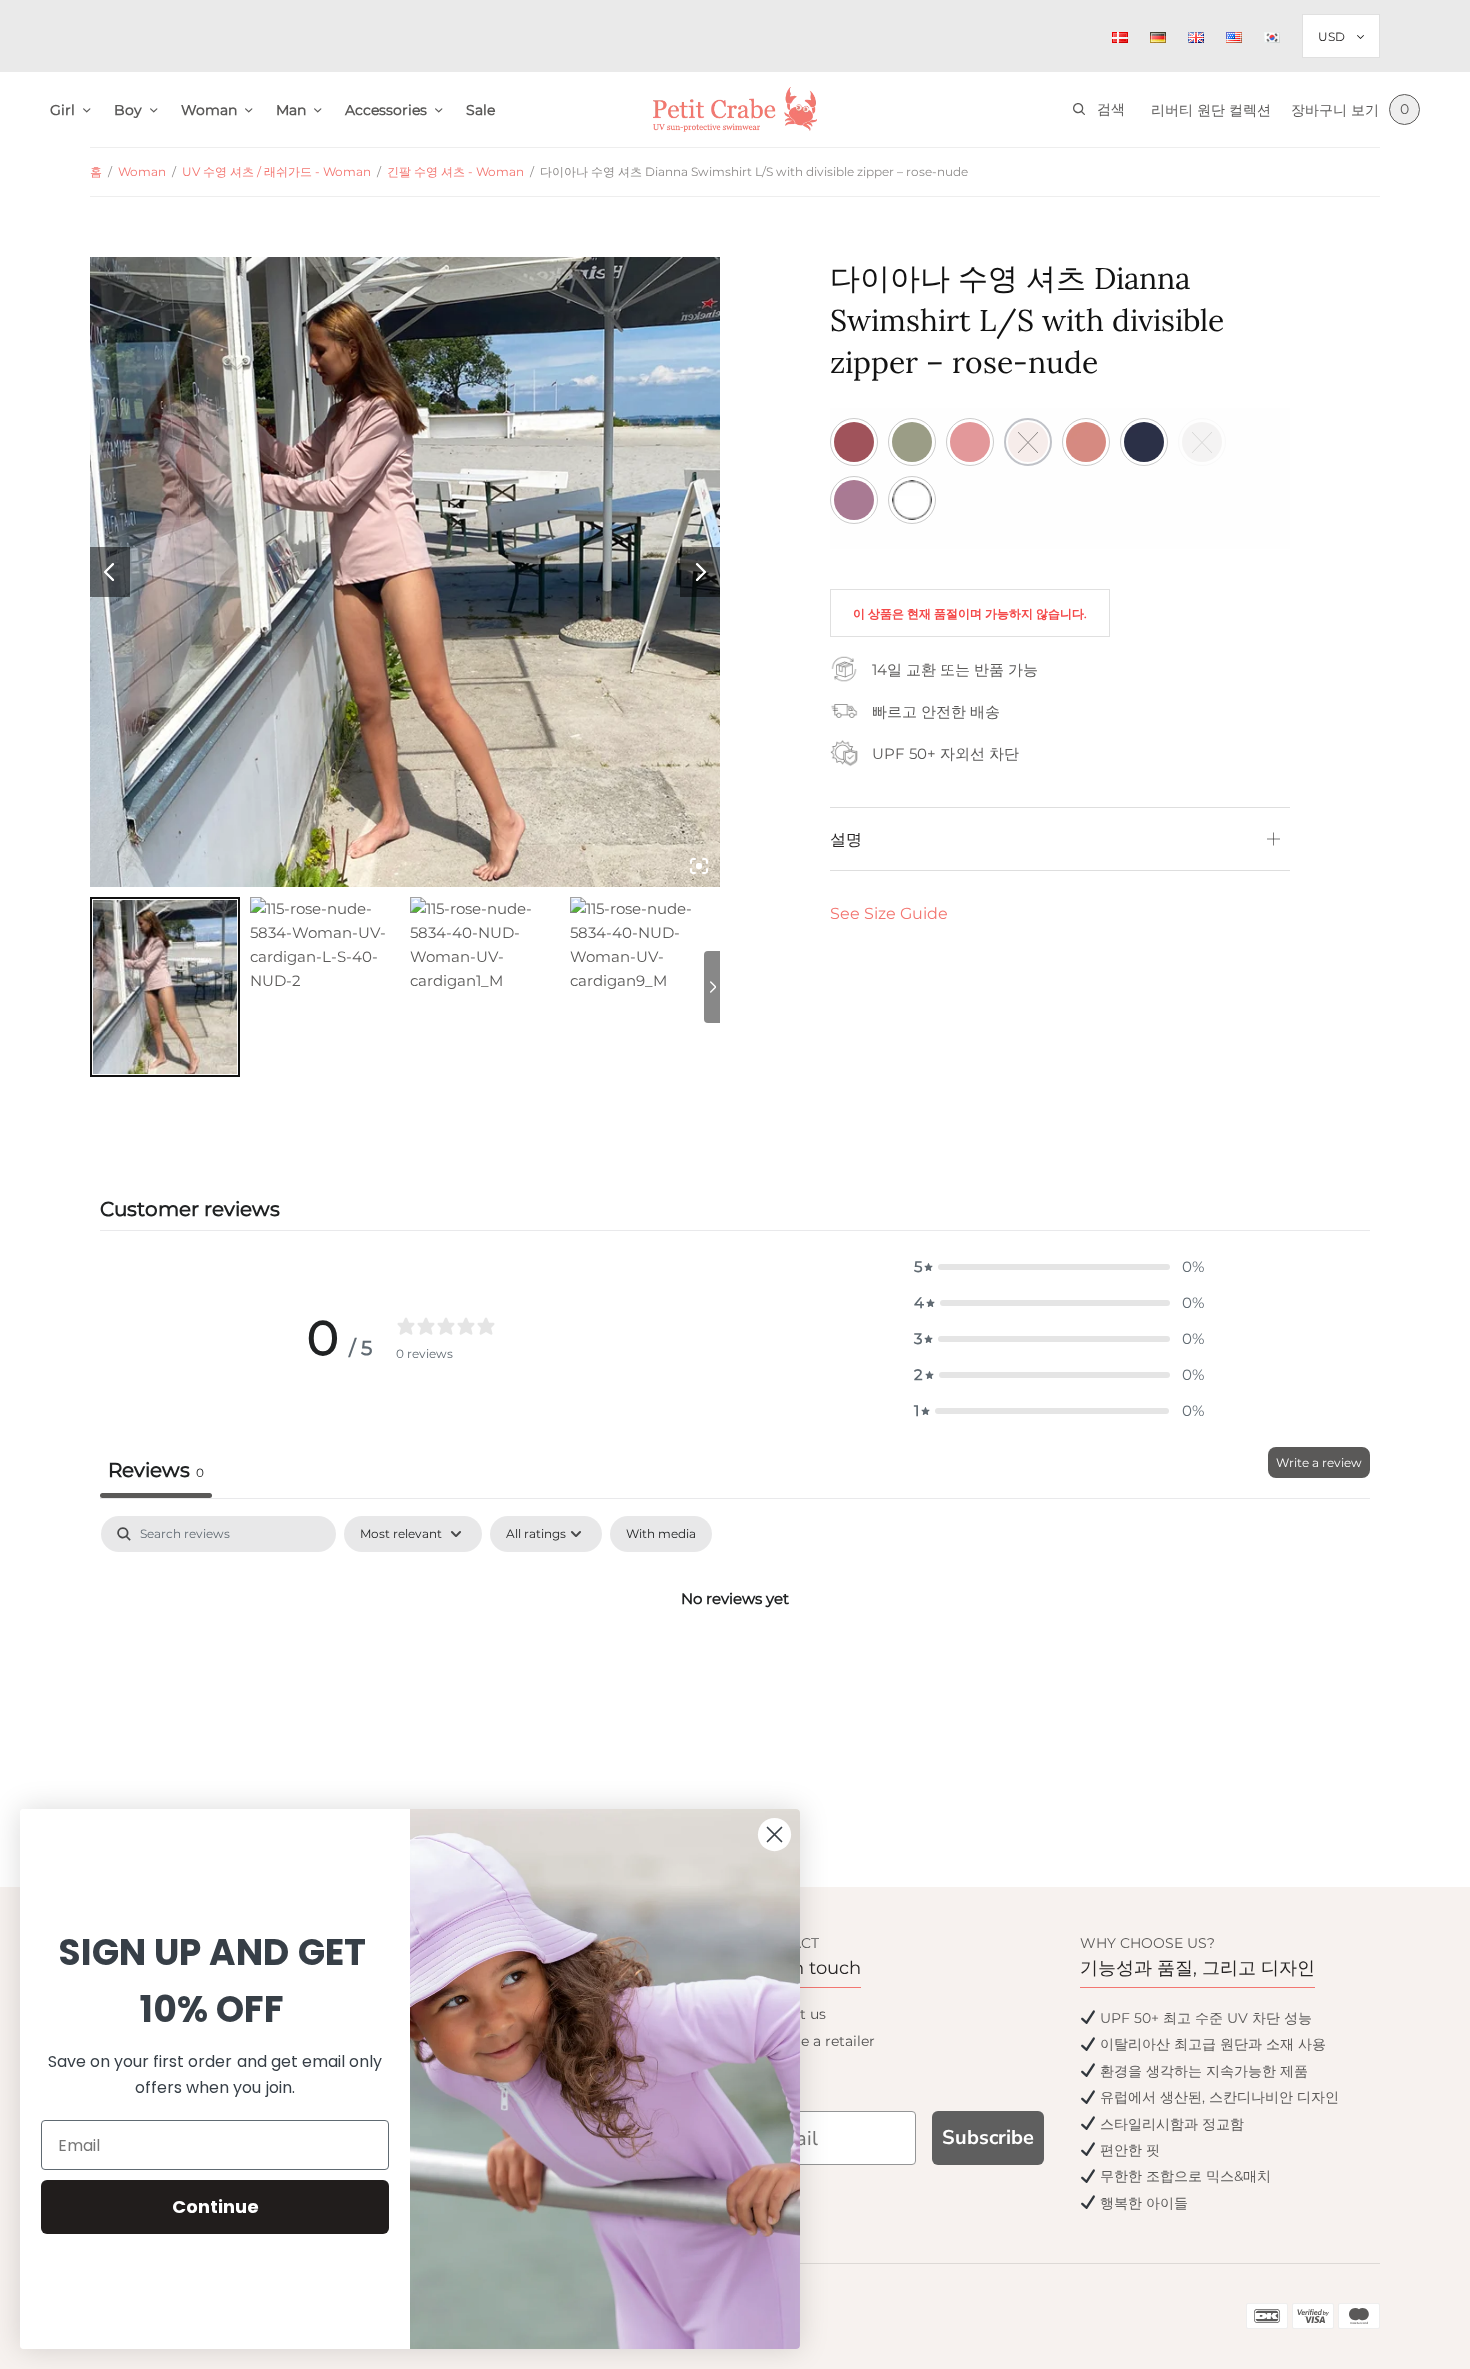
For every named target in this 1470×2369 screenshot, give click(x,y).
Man (291, 110)
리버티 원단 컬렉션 (1211, 110)
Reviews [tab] (156, 1470)
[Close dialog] (774, 1834)
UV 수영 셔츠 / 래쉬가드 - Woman (276, 171)
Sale (480, 110)
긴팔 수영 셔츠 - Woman (455, 171)
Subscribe (988, 2137)
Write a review (1319, 1462)
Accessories (386, 110)
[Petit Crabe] (735, 109)
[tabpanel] (735, 1666)
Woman (209, 110)
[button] (1059, 1267)
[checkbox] (661, 1534)
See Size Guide (889, 913)
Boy (128, 110)
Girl (62, 110)
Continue (215, 2206)
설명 (846, 839)
